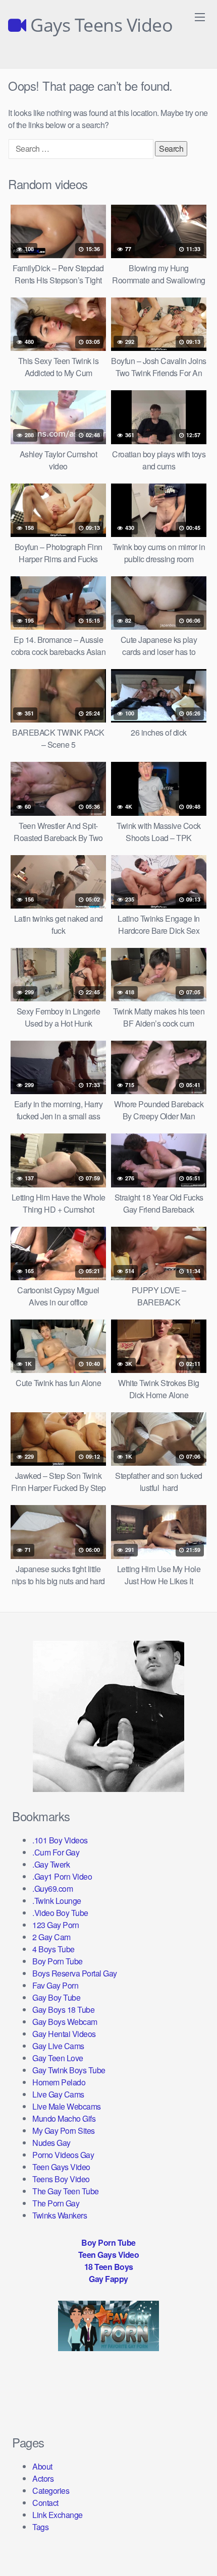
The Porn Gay (56, 2203)
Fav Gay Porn (55, 1985)
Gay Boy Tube (56, 1997)
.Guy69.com (52, 1889)
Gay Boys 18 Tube (63, 2010)
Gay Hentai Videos (64, 2034)
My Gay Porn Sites (64, 2131)
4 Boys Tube (53, 1949)
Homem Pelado (59, 2082)
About (42, 2466)
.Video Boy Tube (60, 1913)
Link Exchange (58, 2515)
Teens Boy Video (61, 2179)
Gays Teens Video (99, 25)
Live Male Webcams (67, 2106)
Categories (51, 2491)
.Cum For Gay (56, 1852)
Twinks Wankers (60, 2215)
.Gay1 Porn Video (62, 1876)
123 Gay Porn (56, 1925)
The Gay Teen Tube (66, 2191)
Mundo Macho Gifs (64, 2118)
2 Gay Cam (51, 1937)
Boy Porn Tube (58, 1961)
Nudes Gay (51, 2143)
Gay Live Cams (58, 2046)
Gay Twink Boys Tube (69, 2070)
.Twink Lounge (57, 1901)
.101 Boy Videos (60, 1840)
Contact (45, 2503)
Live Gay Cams (58, 2094)
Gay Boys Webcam (65, 2022)
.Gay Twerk (51, 1864)
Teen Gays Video (61, 2167)
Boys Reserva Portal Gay (75, 1973)
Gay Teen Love (58, 2058)
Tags (40, 2527)
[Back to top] (199, 2554)
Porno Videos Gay (63, 2155)
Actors (43, 2478)
